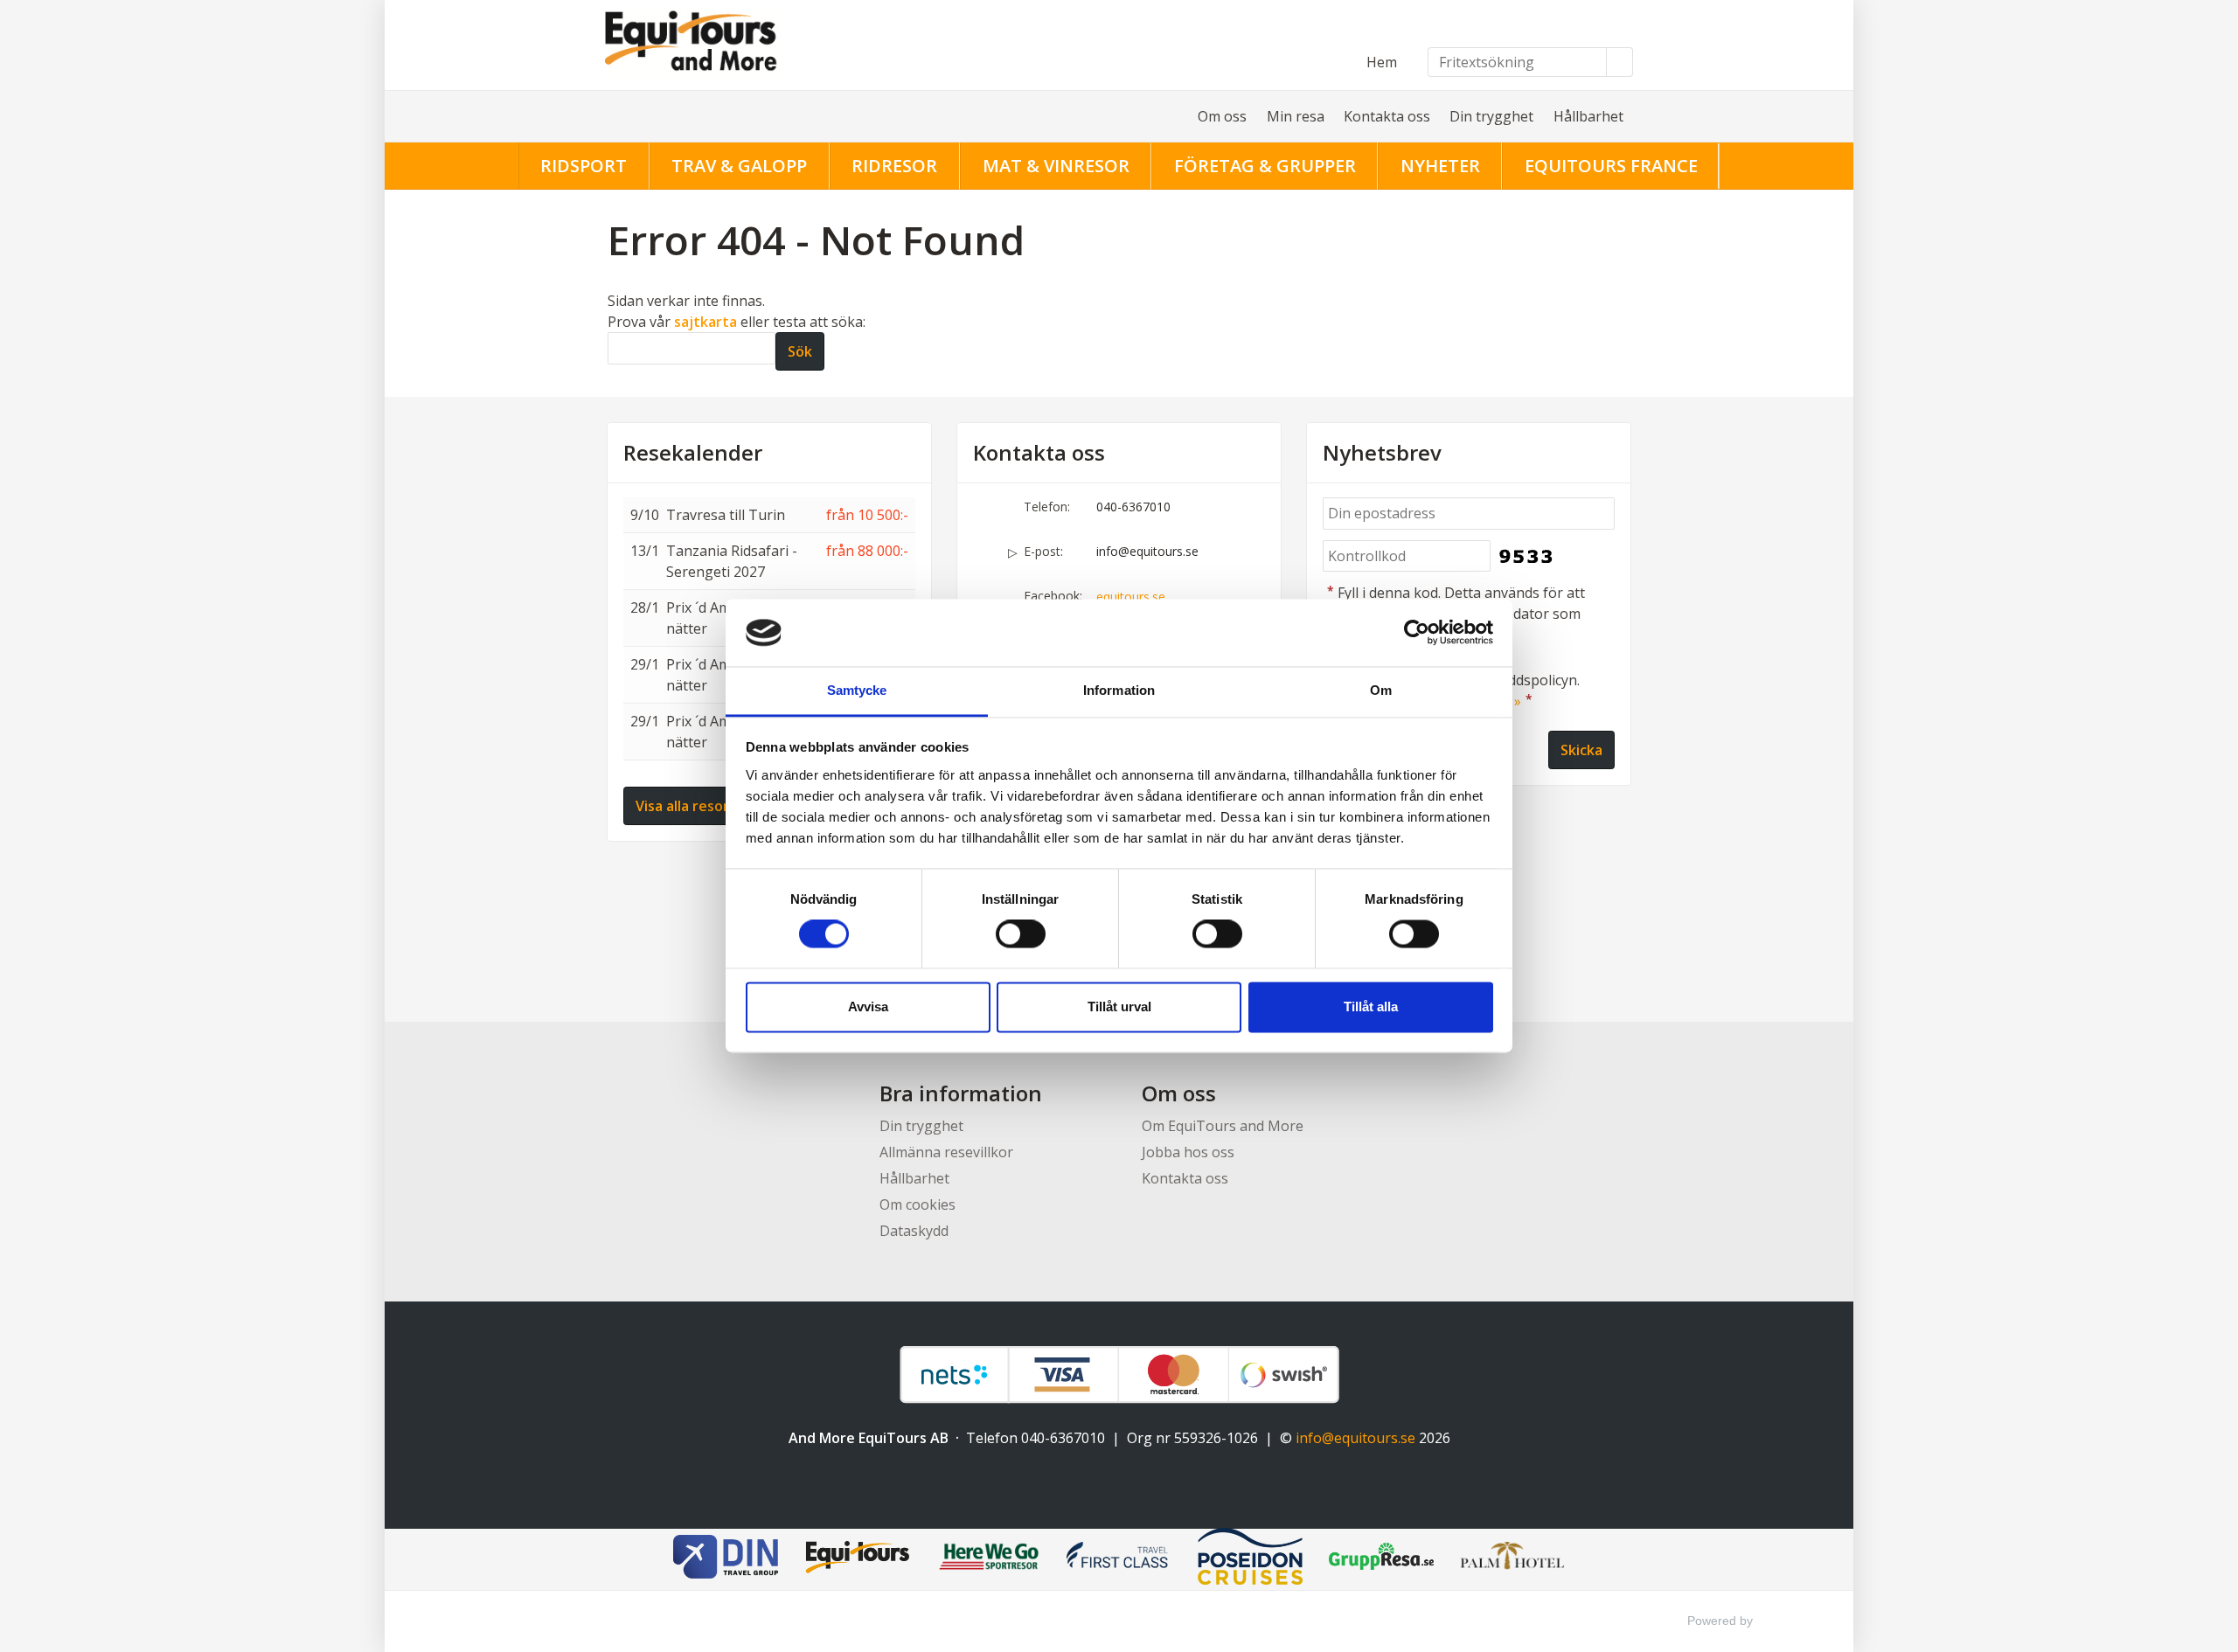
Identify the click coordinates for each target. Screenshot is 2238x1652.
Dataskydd (914, 1231)
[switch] (1021, 934)
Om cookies (917, 1204)
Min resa (1296, 116)
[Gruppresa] (1381, 1559)
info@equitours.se (1147, 551)
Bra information (961, 1093)
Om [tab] (1381, 690)
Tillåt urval (1119, 1006)
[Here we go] (988, 1559)
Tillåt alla (1371, 1006)
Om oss (1222, 116)
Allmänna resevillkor (946, 1152)
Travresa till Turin (726, 515)
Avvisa (868, 1006)
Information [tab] (1119, 690)
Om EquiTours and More (1223, 1126)
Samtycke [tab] (857, 690)
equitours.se (1131, 597)
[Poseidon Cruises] (1250, 1559)
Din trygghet (1491, 116)
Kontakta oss (1387, 116)
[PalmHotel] (1512, 1559)
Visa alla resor (682, 806)
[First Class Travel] (1119, 1559)
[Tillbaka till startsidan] (752, 45)
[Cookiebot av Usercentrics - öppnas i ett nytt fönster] (1417, 633)
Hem (1382, 62)
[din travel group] (726, 1559)
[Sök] (1620, 62)
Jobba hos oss (1188, 1152)
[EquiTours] (857, 1559)
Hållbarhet (1588, 116)
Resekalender (693, 453)
